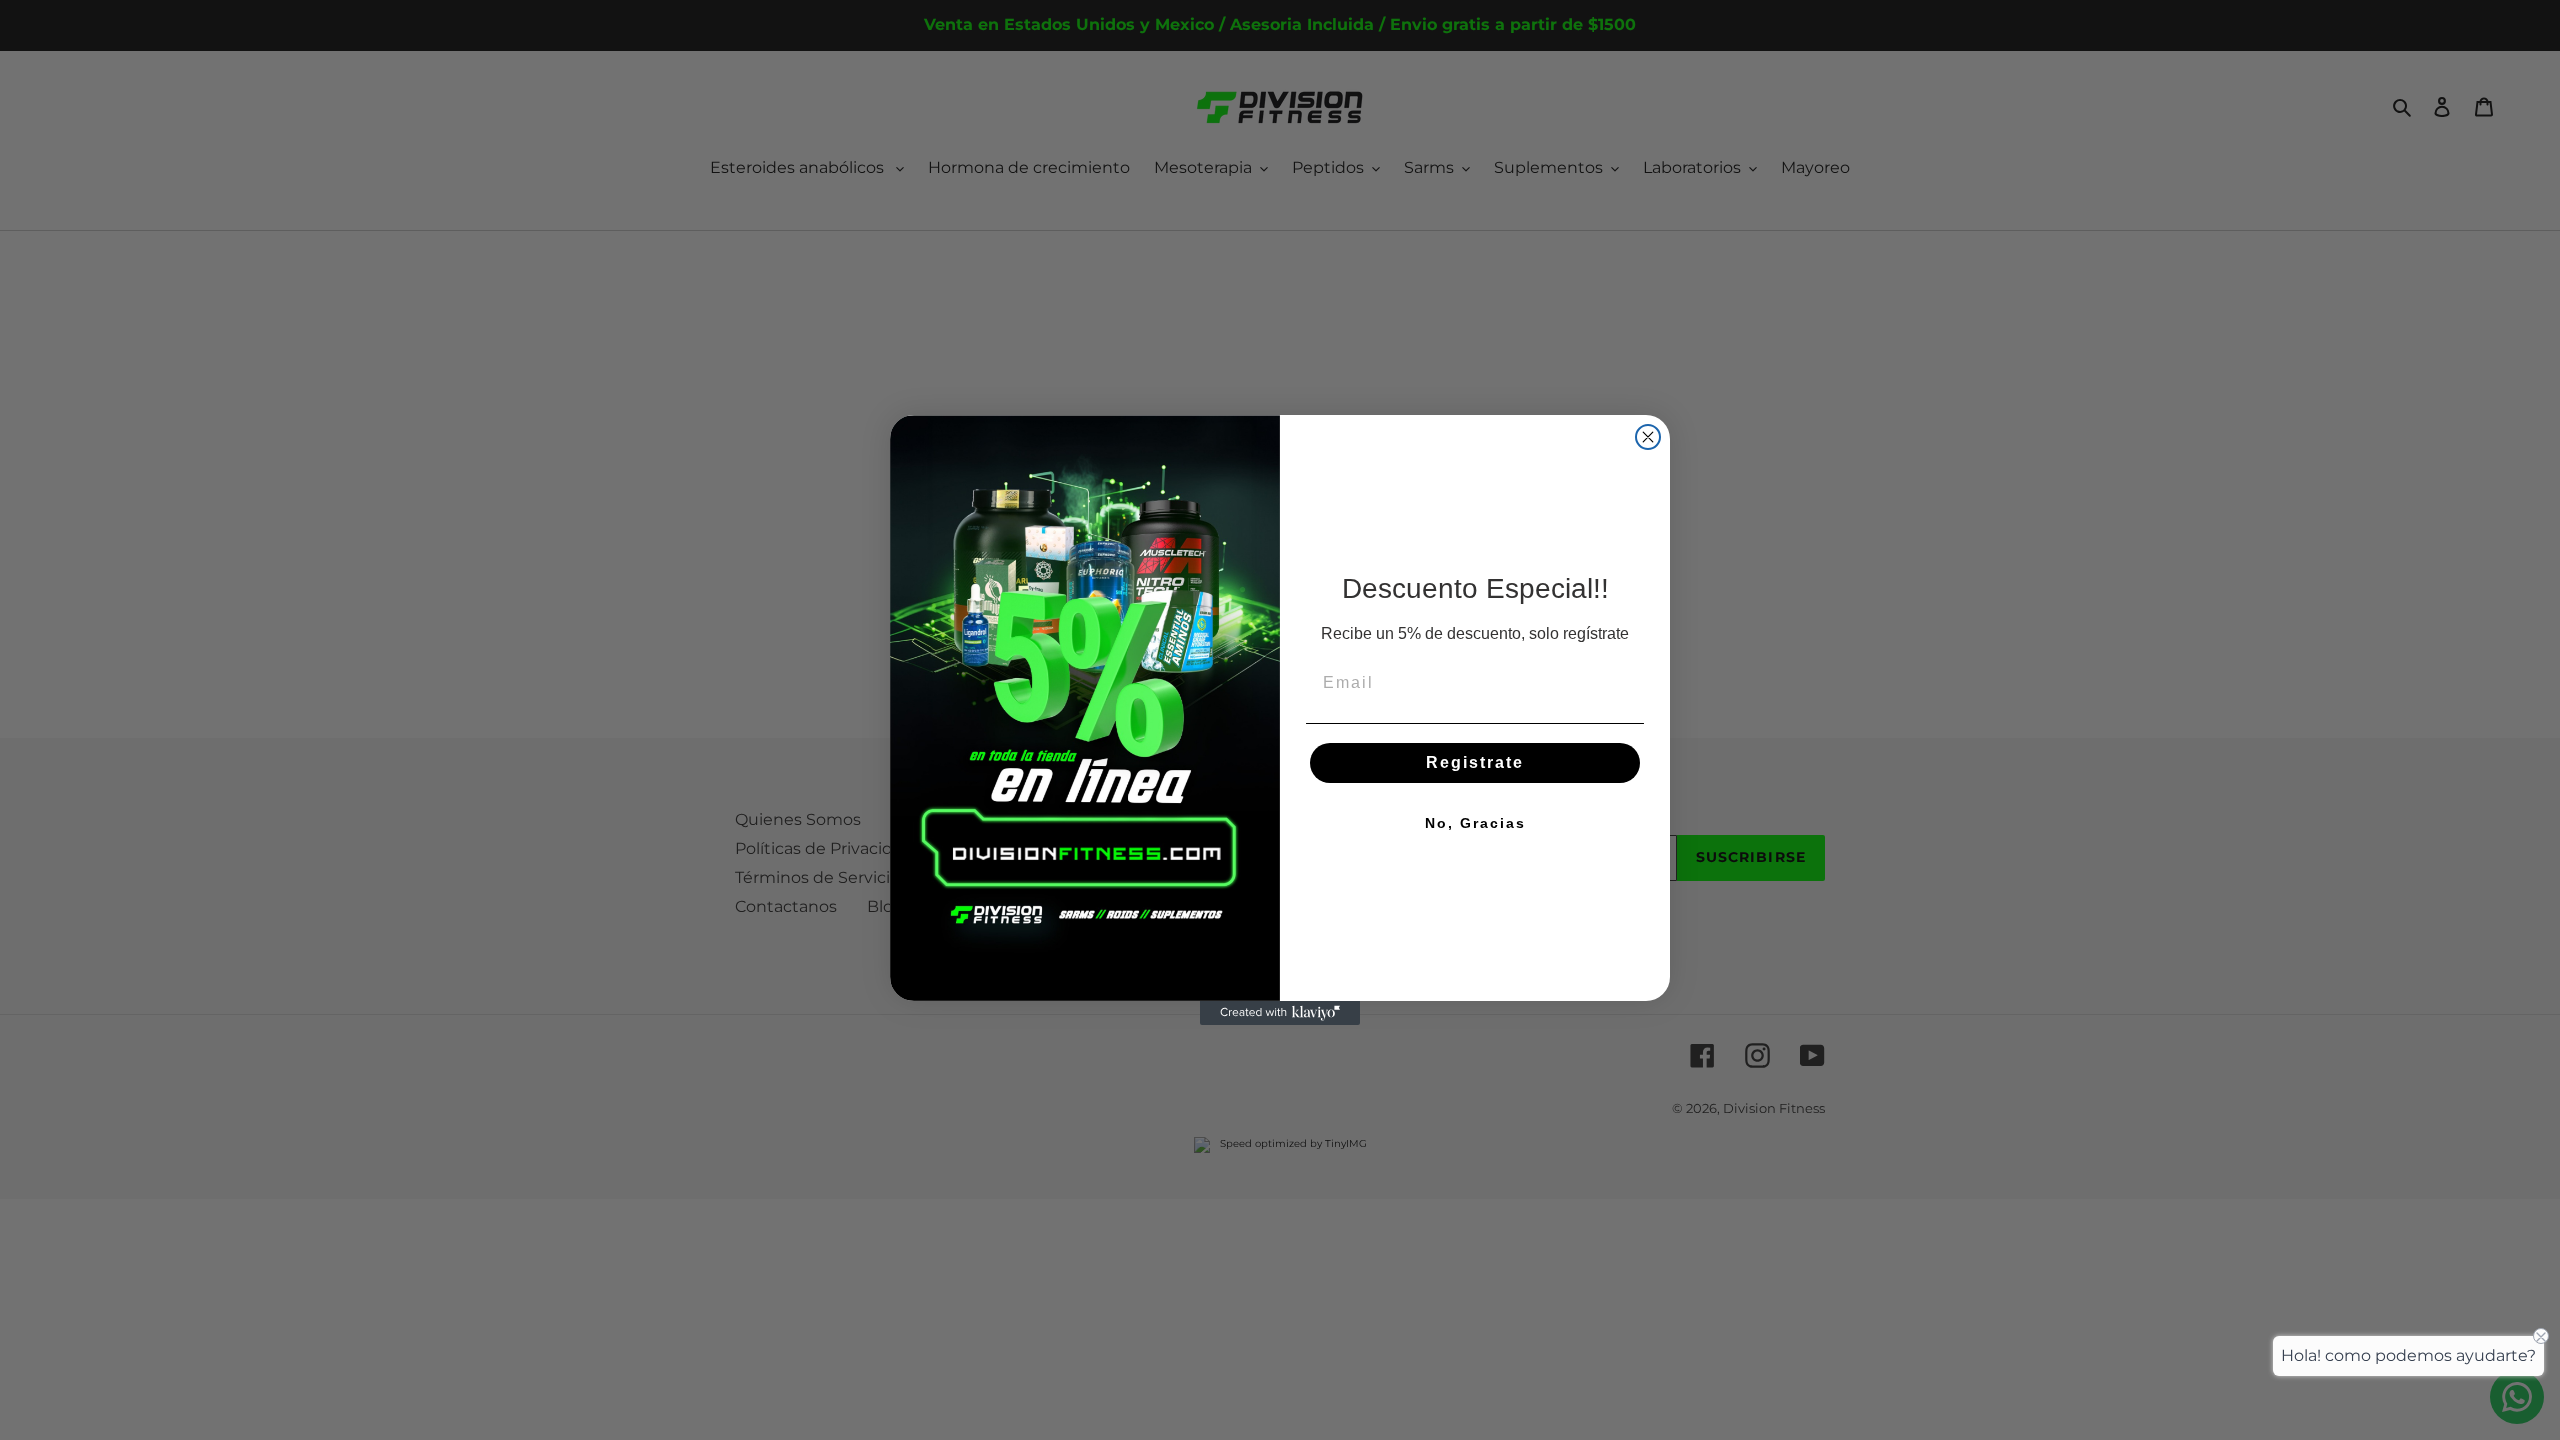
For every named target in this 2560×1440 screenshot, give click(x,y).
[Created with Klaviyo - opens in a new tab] (1280, 1013)
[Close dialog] (1648, 437)
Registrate (1475, 762)
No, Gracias (1475, 823)
